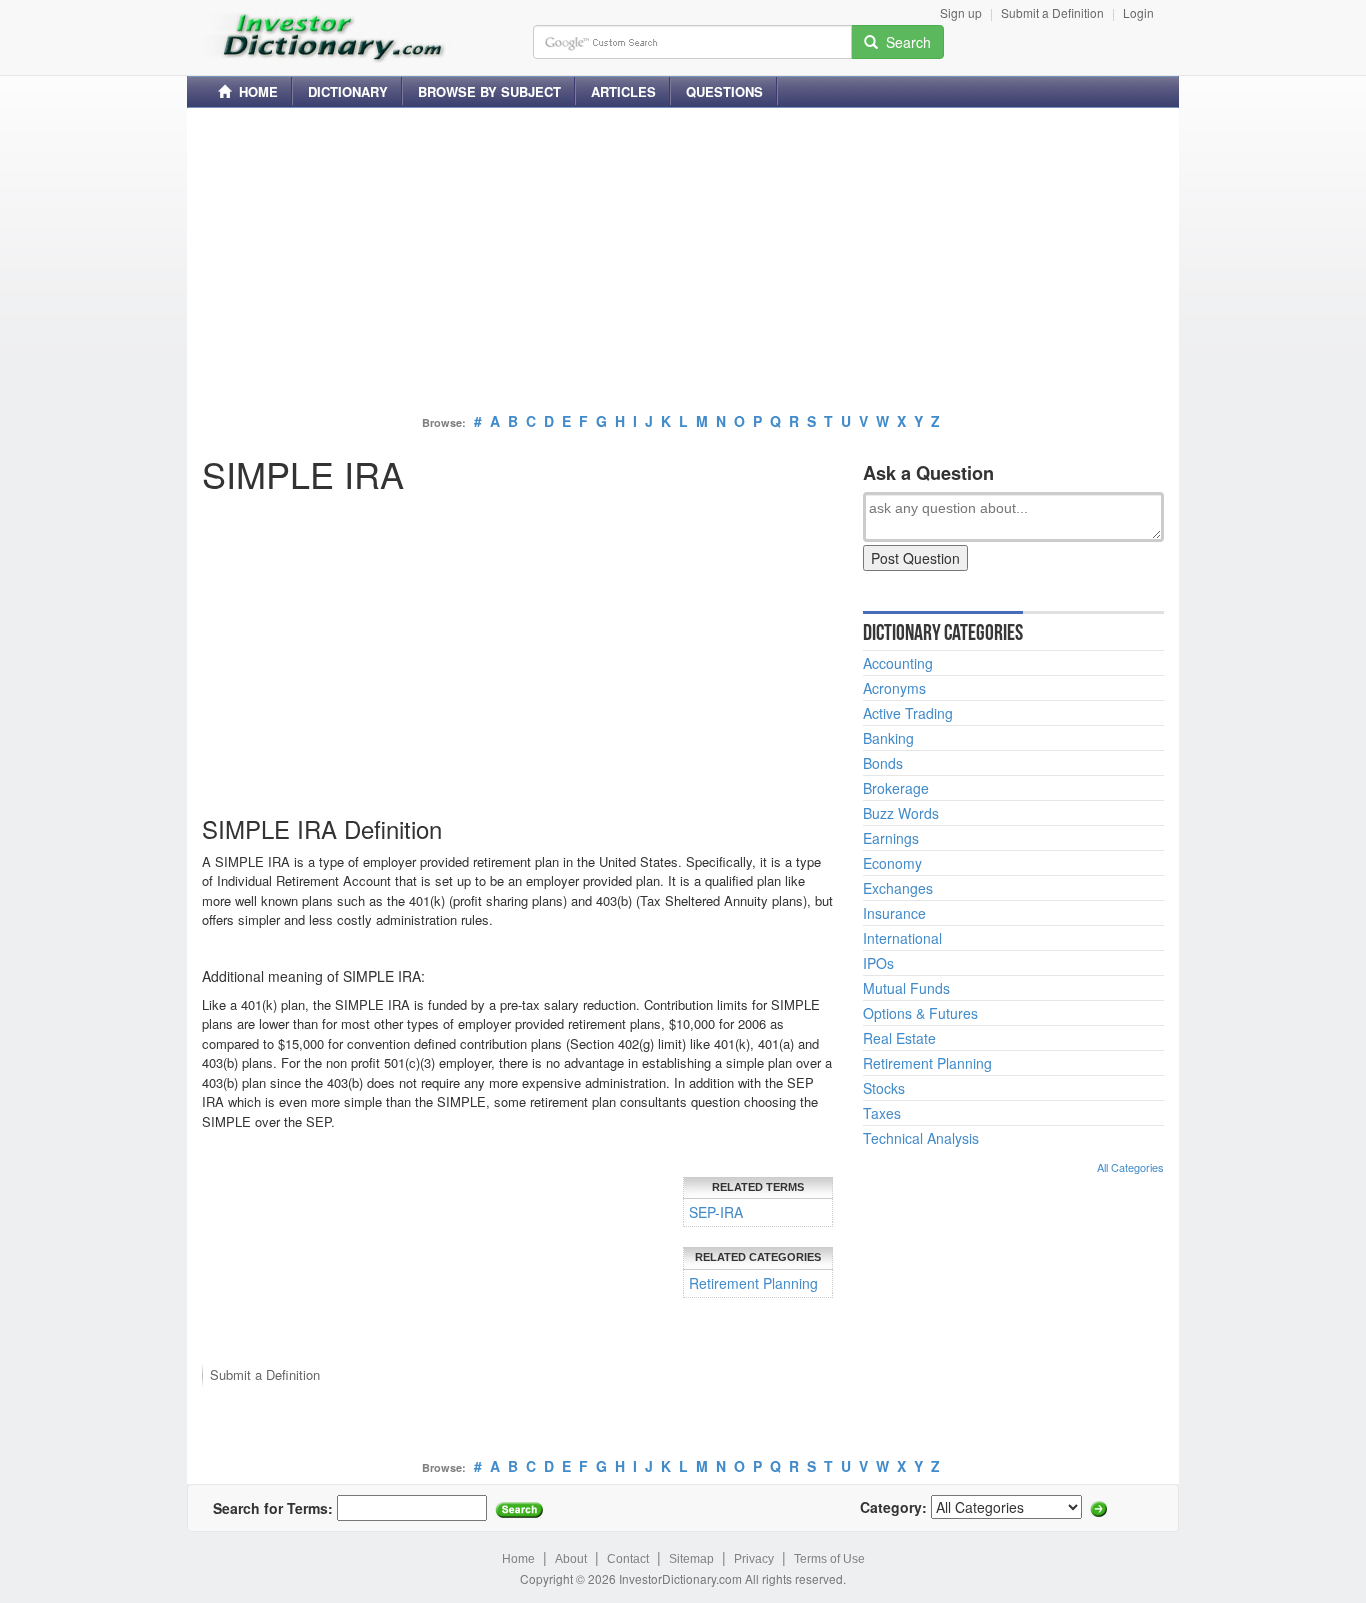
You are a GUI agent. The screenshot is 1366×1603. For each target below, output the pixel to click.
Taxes (882, 1113)
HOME (254, 91)
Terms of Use (829, 1559)
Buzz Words (901, 813)
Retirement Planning (753, 1283)
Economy (892, 863)
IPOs (878, 963)
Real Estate (899, 1038)
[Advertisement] (683, 263)
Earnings (891, 838)
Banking (888, 738)
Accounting (898, 663)
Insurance (894, 913)
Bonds (883, 763)
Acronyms (894, 688)
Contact (628, 1559)
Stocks (884, 1088)
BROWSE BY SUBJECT (489, 91)
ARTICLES (623, 91)
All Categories (1130, 1167)
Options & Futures (920, 1013)
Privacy (754, 1559)
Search (904, 42)
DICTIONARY (348, 91)
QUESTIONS (724, 91)
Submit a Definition (1052, 12)
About (571, 1559)
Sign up (961, 12)
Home (518, 1559)
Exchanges (898, 888)
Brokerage (896, 788)
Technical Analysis (921, 1138)
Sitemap (691, 1559)
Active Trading (908, 713)
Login (1138, 12)
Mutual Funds (906, 988)
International (902, 938)
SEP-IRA (716, 1212)
